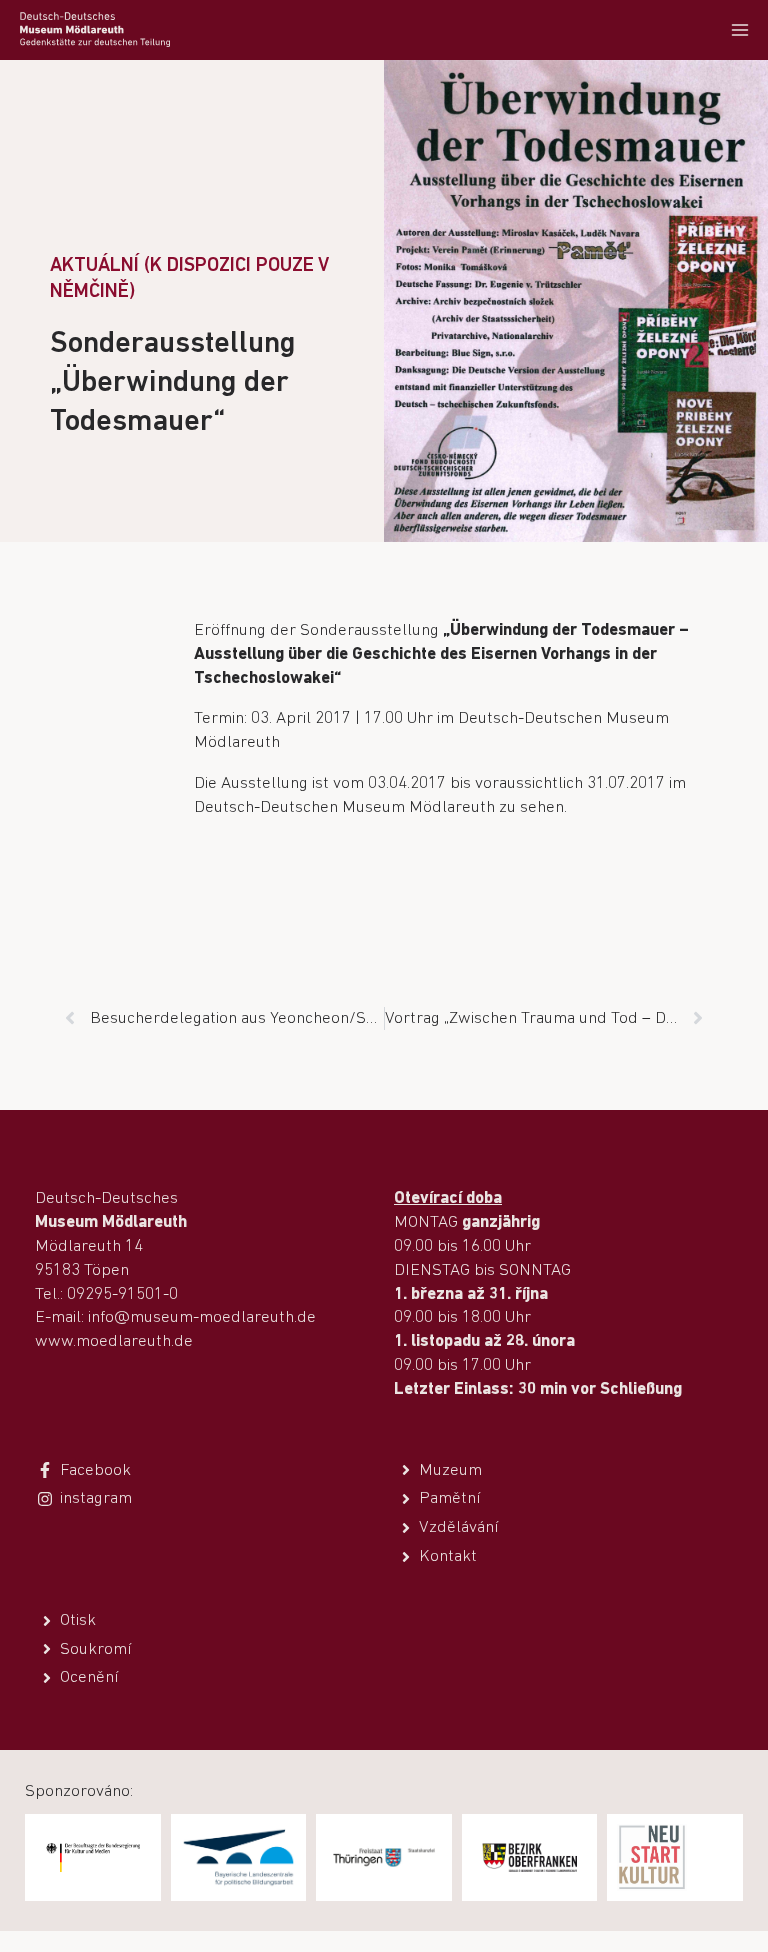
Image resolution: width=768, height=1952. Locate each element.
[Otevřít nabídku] (739, 29)
